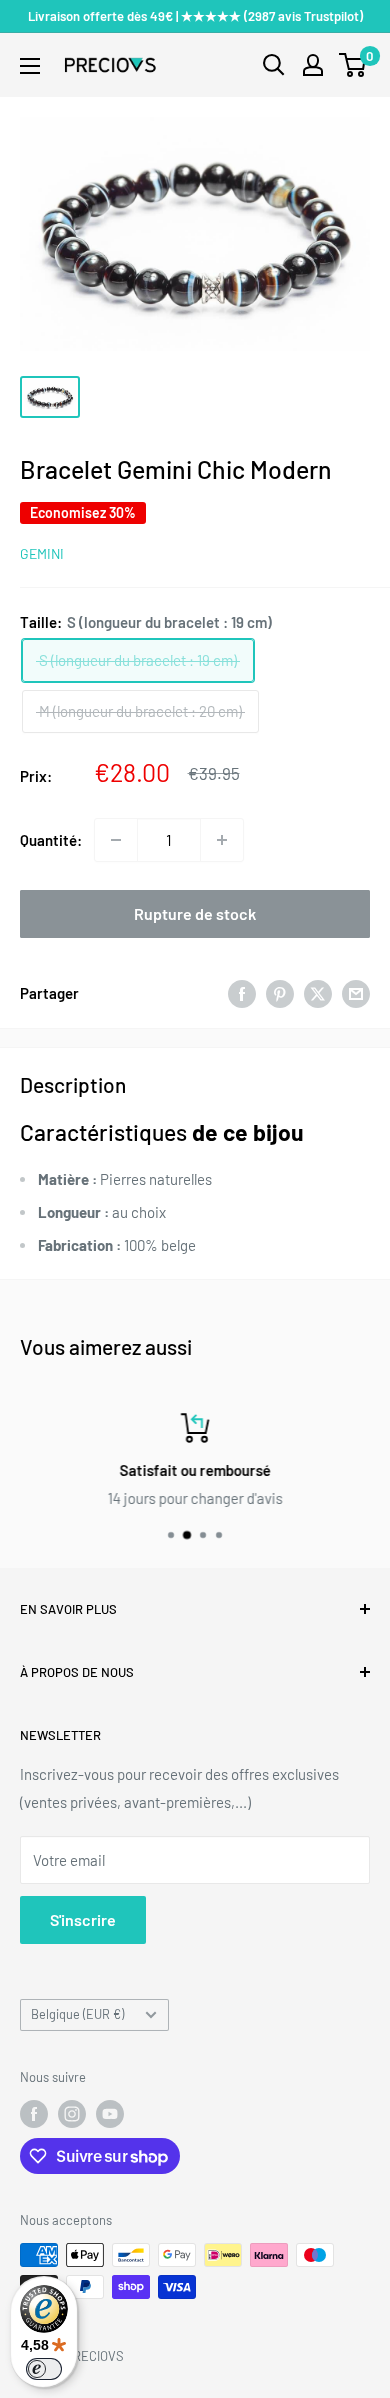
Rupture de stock (195, 913)
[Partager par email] (356, 993)
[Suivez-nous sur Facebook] (34, 2114)
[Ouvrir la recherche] (274, 65)
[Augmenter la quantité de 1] (222, 840)
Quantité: (51, 840)
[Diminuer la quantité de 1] (116, 840)
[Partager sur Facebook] (242, 993)
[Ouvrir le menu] (30, 66)
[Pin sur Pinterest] (280, 993)
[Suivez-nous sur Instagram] (72, 2114)
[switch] (44, 2369)
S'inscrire (83, 1919)
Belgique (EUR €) (77, 2014)
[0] (353, 65)
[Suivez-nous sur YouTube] (110, 2114)
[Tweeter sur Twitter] (318, 993)
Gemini (42, 553)
